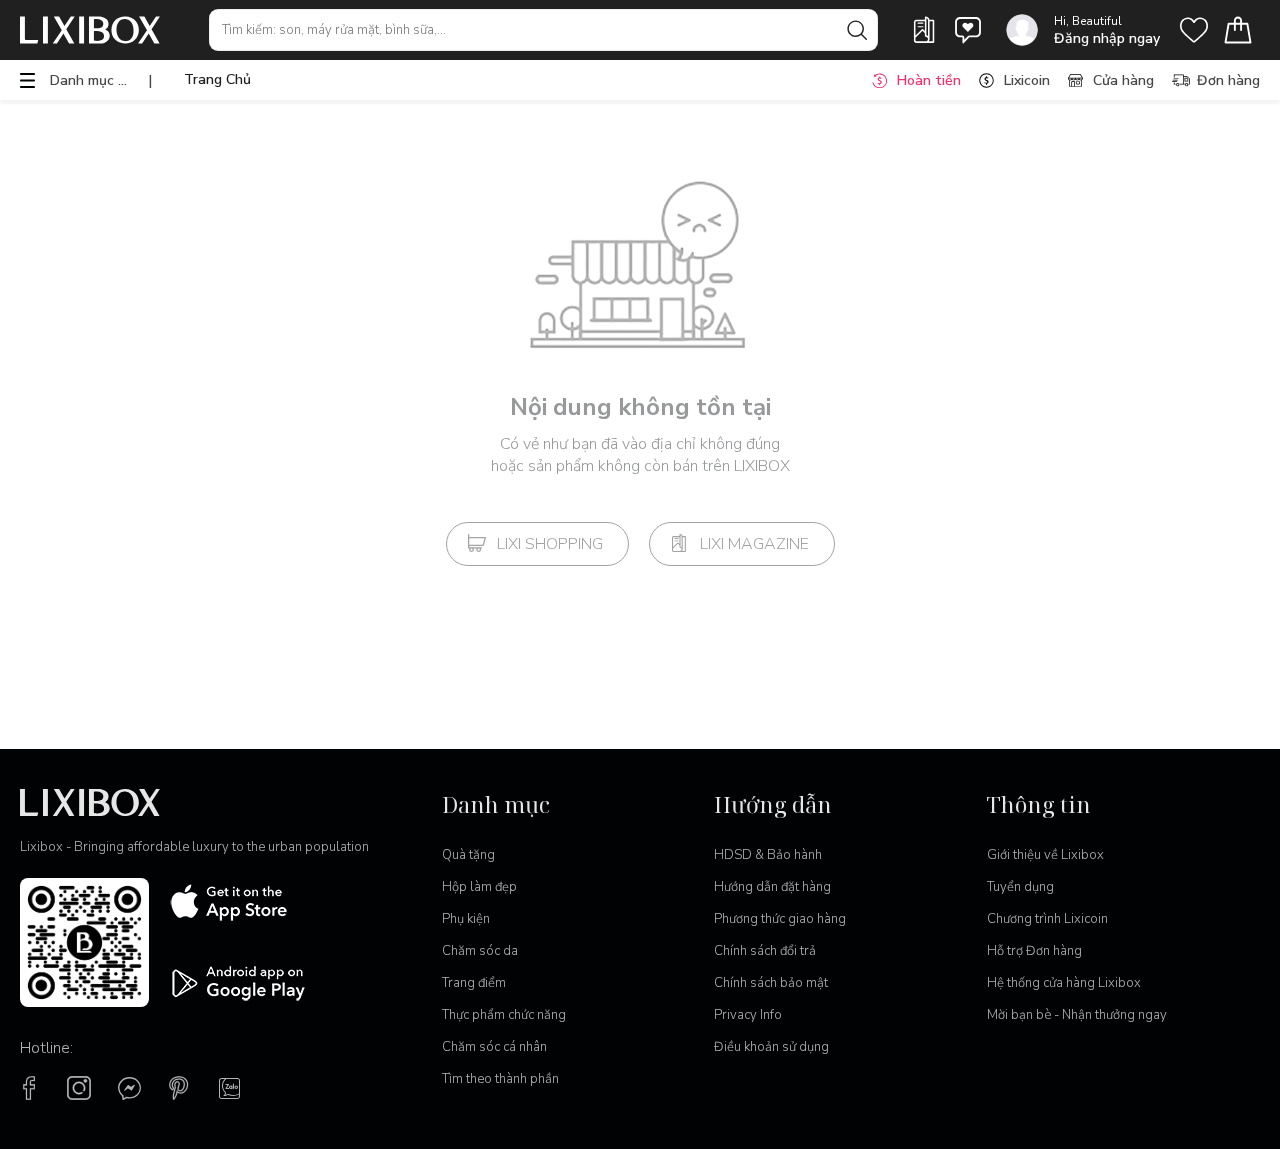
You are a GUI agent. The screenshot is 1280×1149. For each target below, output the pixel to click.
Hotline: (46, 1048)
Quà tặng (468, 855)
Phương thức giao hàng (780, 919)
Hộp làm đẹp (479, 887)
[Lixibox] (90, 30)
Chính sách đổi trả (765, 951)
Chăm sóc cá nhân (494, 1047)
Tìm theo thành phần (500, 1079)
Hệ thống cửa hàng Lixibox (1064, 983)
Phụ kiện (466, 919)
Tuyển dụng (1020, 887)
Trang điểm (474, 983)
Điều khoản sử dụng (771, 1047)
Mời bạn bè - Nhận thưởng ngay (1077, 1015)
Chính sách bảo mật (771, 983)
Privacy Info (748, 1015)
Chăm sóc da (480, 951)
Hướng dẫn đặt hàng (772, 887)
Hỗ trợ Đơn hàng (1034, 951)
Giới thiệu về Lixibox (1045, 855)
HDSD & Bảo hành (768, 855)
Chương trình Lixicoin (1047, 919)
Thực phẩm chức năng (504, 1015)
